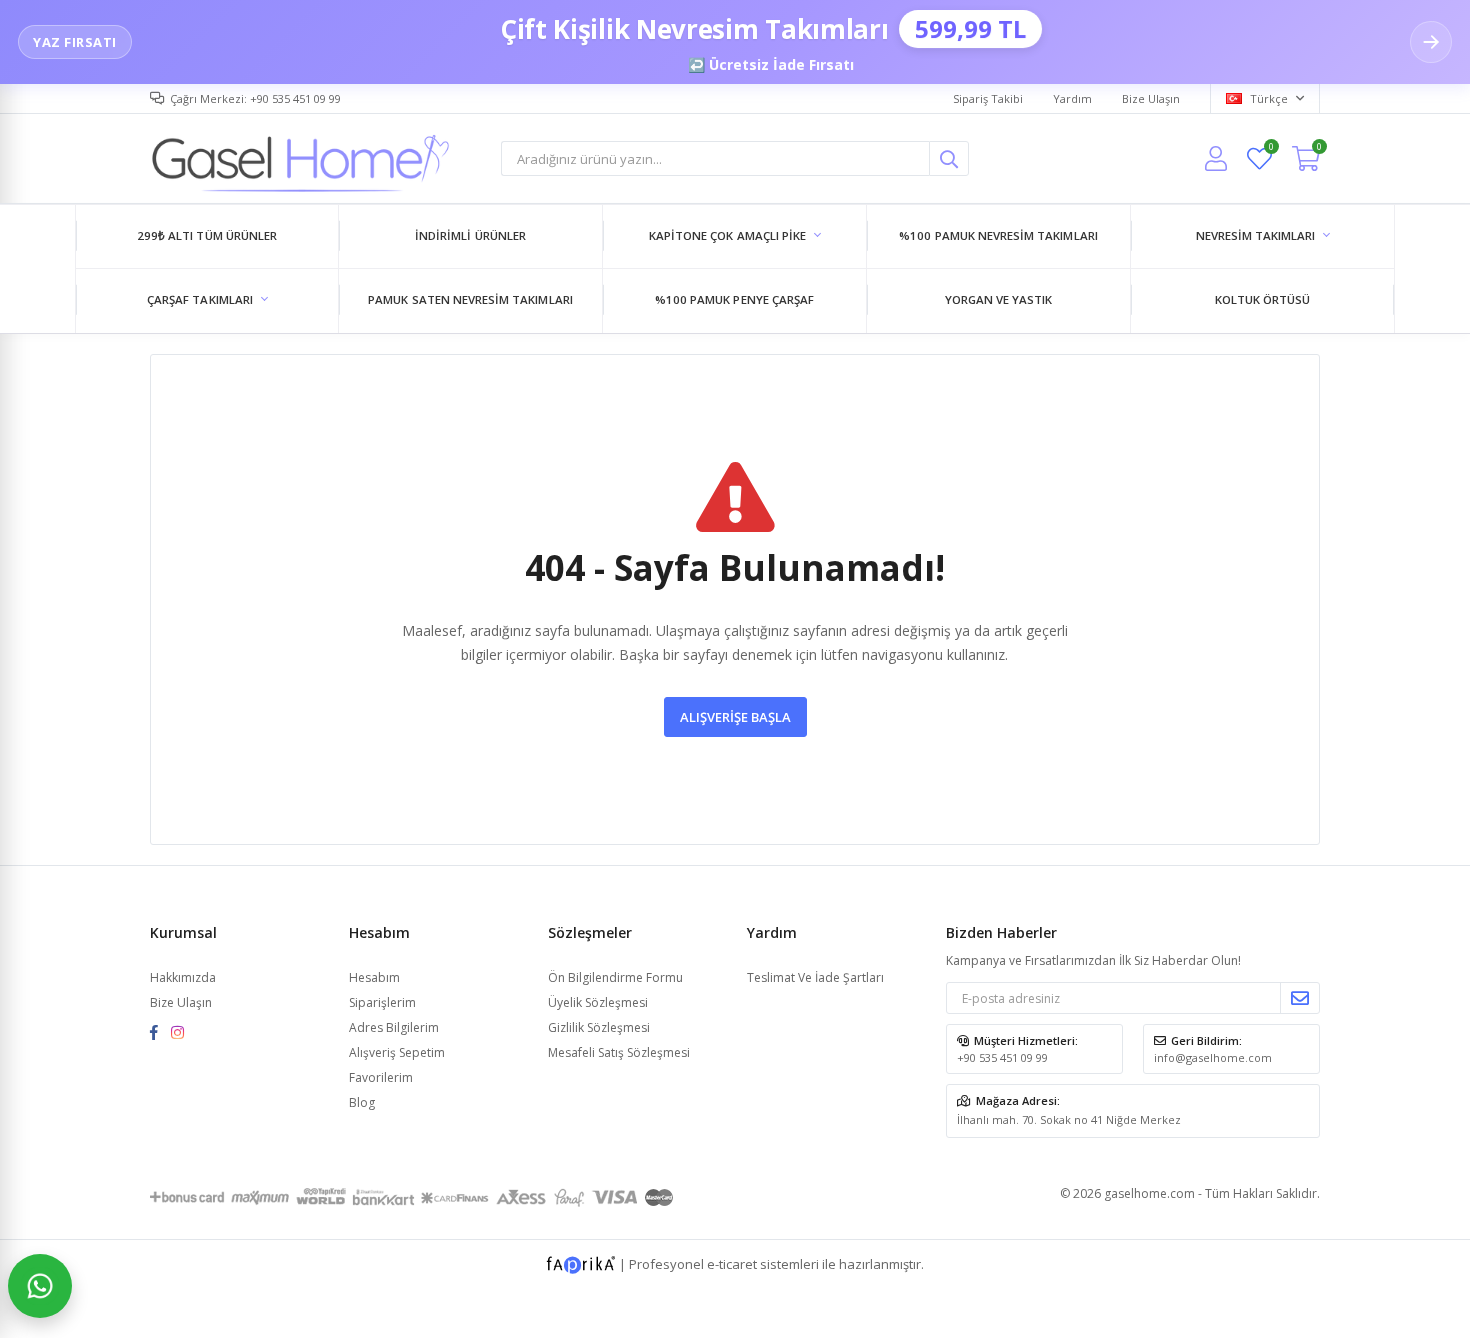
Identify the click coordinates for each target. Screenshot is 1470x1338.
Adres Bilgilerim (394, 1027)
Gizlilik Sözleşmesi (599, 1027)
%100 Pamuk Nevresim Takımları (998, 235)
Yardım (1072, 98)
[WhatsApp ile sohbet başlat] (40, 1286)
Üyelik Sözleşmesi (598, 1002)
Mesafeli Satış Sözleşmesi (619, 1052)
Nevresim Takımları (1256, 235)
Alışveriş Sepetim (397, 1052)
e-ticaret (732, 1264)
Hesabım (374, 977)
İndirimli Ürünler (470, 235)
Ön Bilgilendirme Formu (615, 977)
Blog (362, 1102)
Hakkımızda (183, 977)
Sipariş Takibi (988, 98)
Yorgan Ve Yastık (999, 299)
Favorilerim (1270, 149)
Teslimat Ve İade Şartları (815, 977)
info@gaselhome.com (1213, 1057)
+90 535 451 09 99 (1002, 1057)
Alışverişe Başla (735, 717)
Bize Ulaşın (1151, 98)
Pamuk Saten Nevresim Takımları (470, 299)
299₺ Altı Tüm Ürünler (207, 235)
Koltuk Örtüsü (1263, 299)
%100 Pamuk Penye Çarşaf (734, 299)
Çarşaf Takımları (200, 299)
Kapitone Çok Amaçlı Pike (727, 235)
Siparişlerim (382, 1002)
